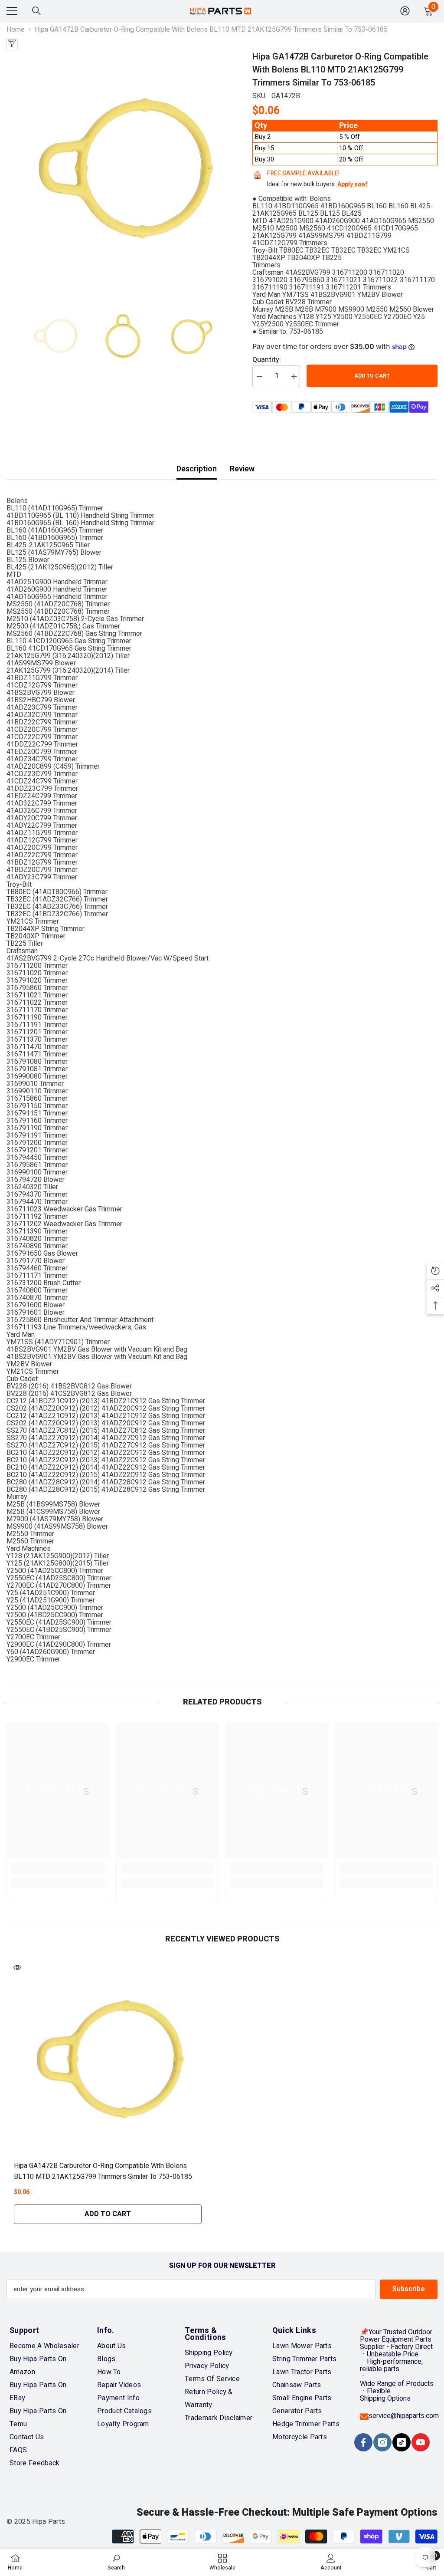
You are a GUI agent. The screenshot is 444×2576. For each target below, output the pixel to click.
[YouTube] (421, 2442)
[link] (58, 1868)
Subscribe (409, 2289)
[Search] (36, 11)
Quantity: (267, 360)
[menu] (12, 11)
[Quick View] (17, 1967)
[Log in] (405, 11)
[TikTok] (402, 2442)
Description (197, 469)
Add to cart (372, 376)
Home (16, 30)
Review (242, 469)
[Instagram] (382, 2442)
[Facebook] (363, 2442)
